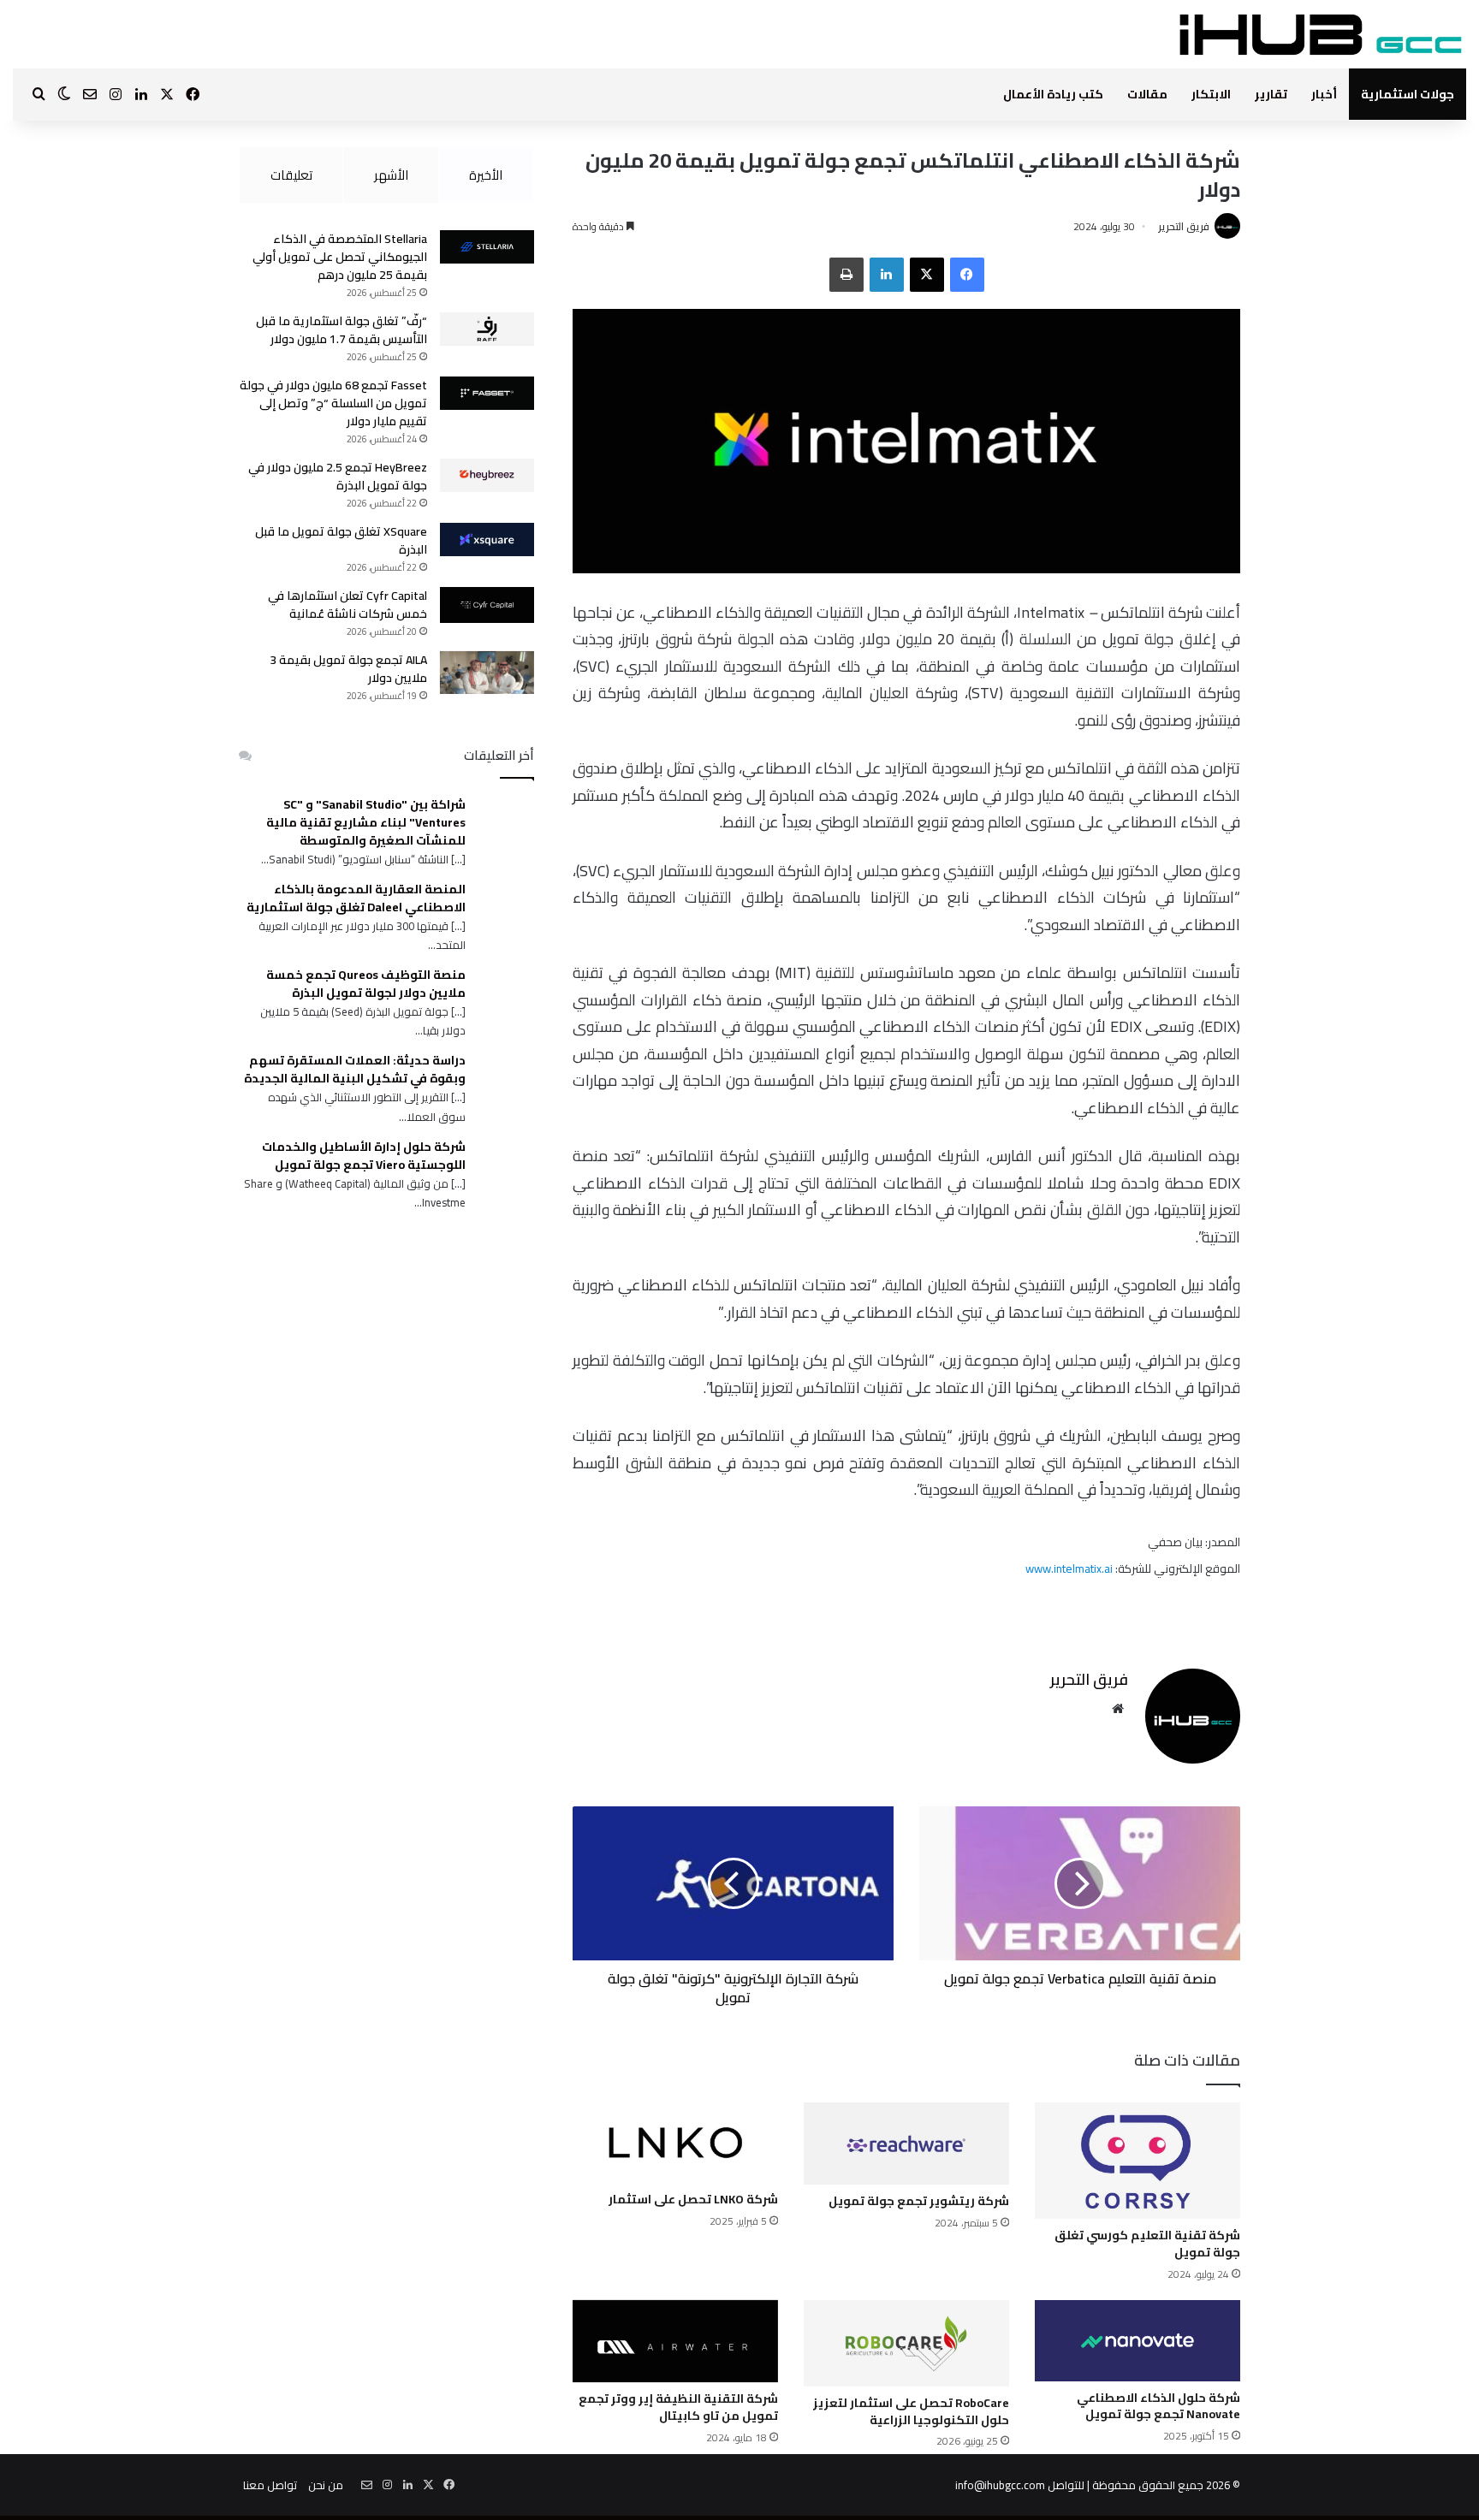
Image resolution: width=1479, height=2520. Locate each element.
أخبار (1324, 94)
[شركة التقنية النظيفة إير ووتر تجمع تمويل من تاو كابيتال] (675, 2342)
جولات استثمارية (1408, 94)
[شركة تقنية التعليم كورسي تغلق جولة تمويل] (1137, 2161)
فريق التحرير (1184, 226)
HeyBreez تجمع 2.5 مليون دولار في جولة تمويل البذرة (338, 476)
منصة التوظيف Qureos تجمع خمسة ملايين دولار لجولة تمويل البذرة (366, 984)
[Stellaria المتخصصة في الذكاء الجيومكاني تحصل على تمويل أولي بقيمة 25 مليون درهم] (487, 247)
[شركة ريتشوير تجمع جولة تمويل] (906, 2144)
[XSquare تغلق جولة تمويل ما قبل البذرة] (487, 540)
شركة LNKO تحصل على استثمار (693, 2199)
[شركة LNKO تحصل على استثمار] (675, 2143)
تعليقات (291, 175)
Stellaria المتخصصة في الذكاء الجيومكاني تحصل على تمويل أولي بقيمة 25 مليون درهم (340, 257)
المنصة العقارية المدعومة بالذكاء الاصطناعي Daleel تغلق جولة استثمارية (356, 898)
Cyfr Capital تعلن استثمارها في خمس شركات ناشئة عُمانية (347, 605)
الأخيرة (486, 175)
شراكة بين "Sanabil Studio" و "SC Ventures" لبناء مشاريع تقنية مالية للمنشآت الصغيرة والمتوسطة (366, 823)
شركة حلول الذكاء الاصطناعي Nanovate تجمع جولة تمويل (1158, 2406)
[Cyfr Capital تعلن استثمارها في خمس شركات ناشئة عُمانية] (487, 605)
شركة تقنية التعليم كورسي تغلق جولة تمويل (1147, 2244)
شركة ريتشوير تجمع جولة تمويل (919, 2201)
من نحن (326, 2485)
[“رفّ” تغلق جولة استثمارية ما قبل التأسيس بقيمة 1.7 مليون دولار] (487, 329)
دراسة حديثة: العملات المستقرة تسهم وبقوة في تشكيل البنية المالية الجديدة (355, 1070)
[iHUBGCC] (1320, 34)
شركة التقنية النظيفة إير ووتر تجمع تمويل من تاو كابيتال (678, 2407)
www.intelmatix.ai (1070, 1568)
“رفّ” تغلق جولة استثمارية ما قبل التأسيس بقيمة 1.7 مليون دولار (342, 330)
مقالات (1147, 94)
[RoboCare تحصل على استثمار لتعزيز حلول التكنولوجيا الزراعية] (906, 2344)
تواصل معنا (270, 2485)
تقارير (1271, 94)
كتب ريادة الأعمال (1053, 94)
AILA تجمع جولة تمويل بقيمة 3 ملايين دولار (348, 669)
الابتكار (1211, 94)
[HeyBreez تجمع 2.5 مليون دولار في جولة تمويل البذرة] (487, 475)
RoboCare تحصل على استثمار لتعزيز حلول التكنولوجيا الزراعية (911, 2411)
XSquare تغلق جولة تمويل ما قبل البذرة (341, 540)
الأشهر (391, 175)
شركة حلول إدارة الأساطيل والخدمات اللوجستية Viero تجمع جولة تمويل (364, 1156)
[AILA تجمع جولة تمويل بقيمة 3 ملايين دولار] (487, 673)
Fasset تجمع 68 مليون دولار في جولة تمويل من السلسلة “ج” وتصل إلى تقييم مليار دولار (333, 403)
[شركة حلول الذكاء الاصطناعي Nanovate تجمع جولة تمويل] (1137, 2341)
